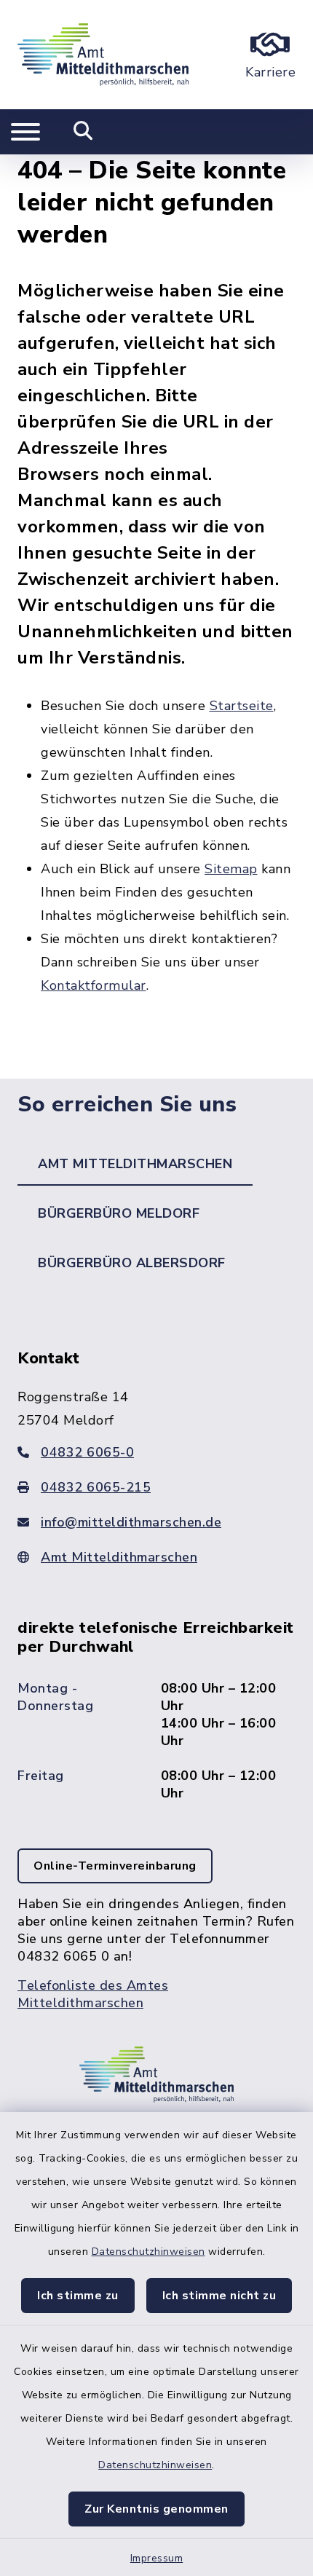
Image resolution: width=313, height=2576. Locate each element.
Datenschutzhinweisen (148, 2252)
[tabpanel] (156, 1694)
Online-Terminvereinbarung (115, 1866)
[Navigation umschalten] (25, 132)
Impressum (157, 2558)
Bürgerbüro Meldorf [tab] (119, 1213)
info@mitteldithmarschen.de (131, 1522)
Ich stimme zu (78, 2296)
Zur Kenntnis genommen (156, 2509)
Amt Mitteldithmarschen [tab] (135, 1164)
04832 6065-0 (87, 1452)
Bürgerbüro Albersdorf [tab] (132, 1263)
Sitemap (231, 869)
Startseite (242, 706)
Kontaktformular (94, 985)
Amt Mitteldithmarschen (119, 1557)
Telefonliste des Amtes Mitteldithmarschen (93, 1994)
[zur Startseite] (103, 55)
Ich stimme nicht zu (219, 2296)
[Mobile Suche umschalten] (83, 132)
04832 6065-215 (96, 1487)
